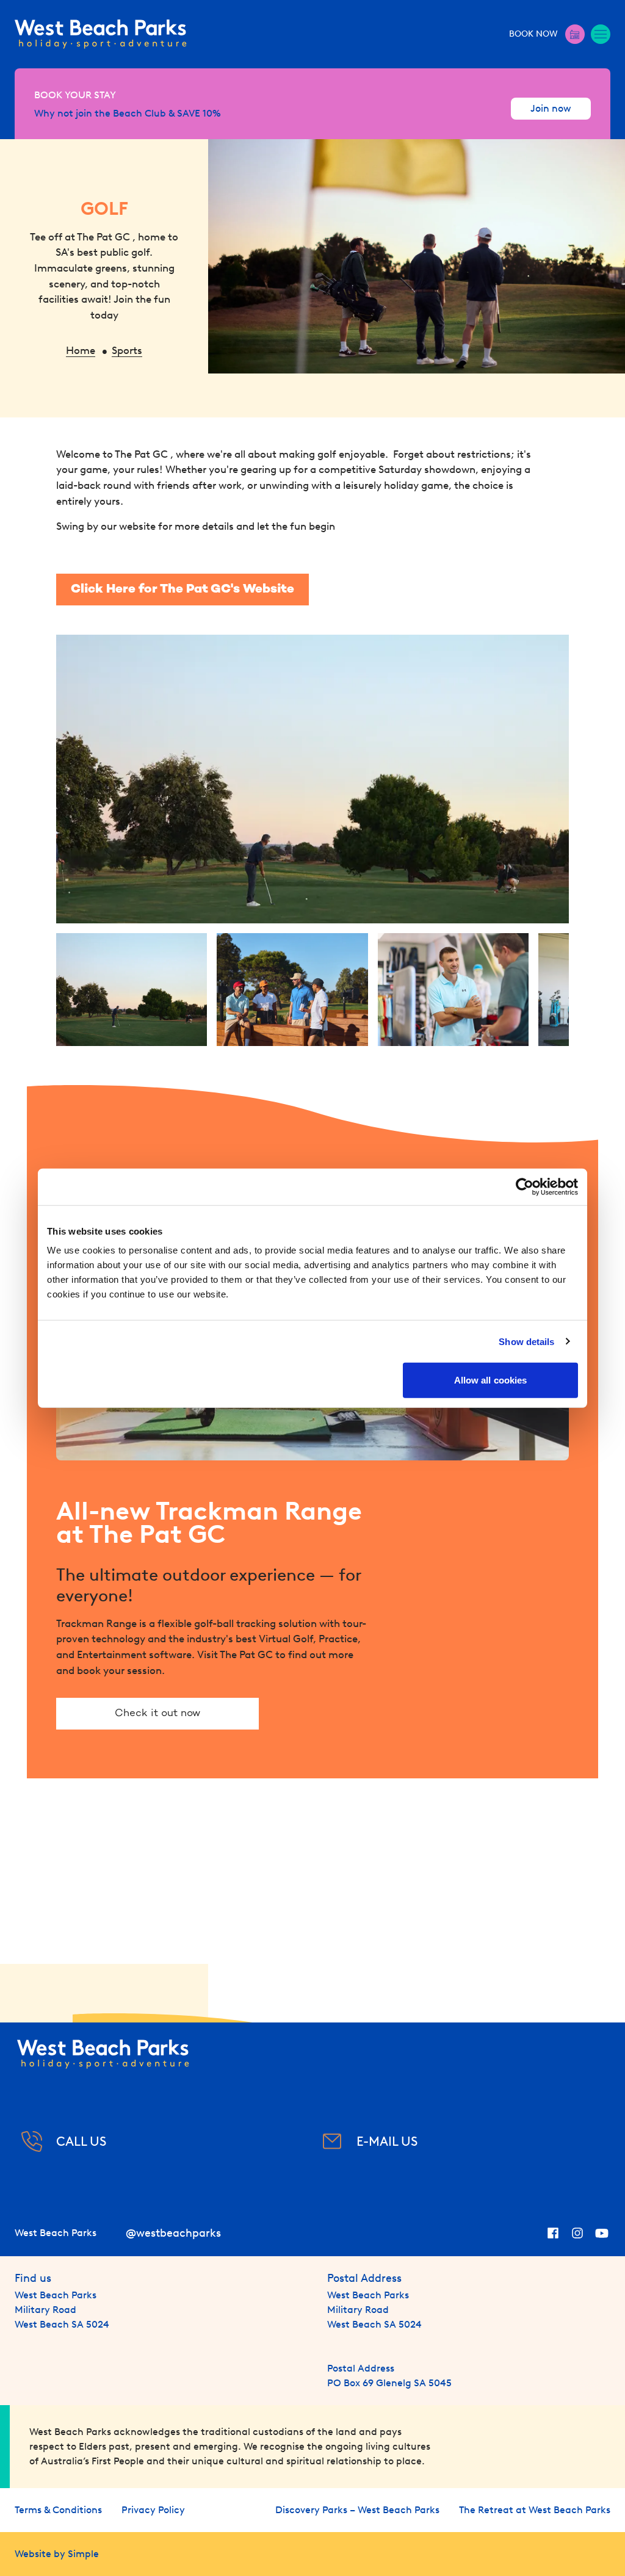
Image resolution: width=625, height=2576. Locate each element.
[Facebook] (553, 2233)
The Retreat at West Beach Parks (535, 2510)
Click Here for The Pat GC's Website (182, 590)
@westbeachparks (173, 2233)
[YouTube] (602, 2233)
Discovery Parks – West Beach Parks (357, 2510)
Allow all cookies (491, 1380)
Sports (127, 350)
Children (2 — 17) (458, 159)
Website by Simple (57, 2554)
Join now (551, 108)
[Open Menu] (601, 34)
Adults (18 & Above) (370, 159)
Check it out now (157, 1714)
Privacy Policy (153, 2510)
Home (81, 350)
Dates (41, 159)
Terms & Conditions (58, 2510)
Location (217, 159)
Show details (526, 1341)
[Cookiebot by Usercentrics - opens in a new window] (525, 1186)
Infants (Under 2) (551, 159)
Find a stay (542, 238)
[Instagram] (577, 2233)
